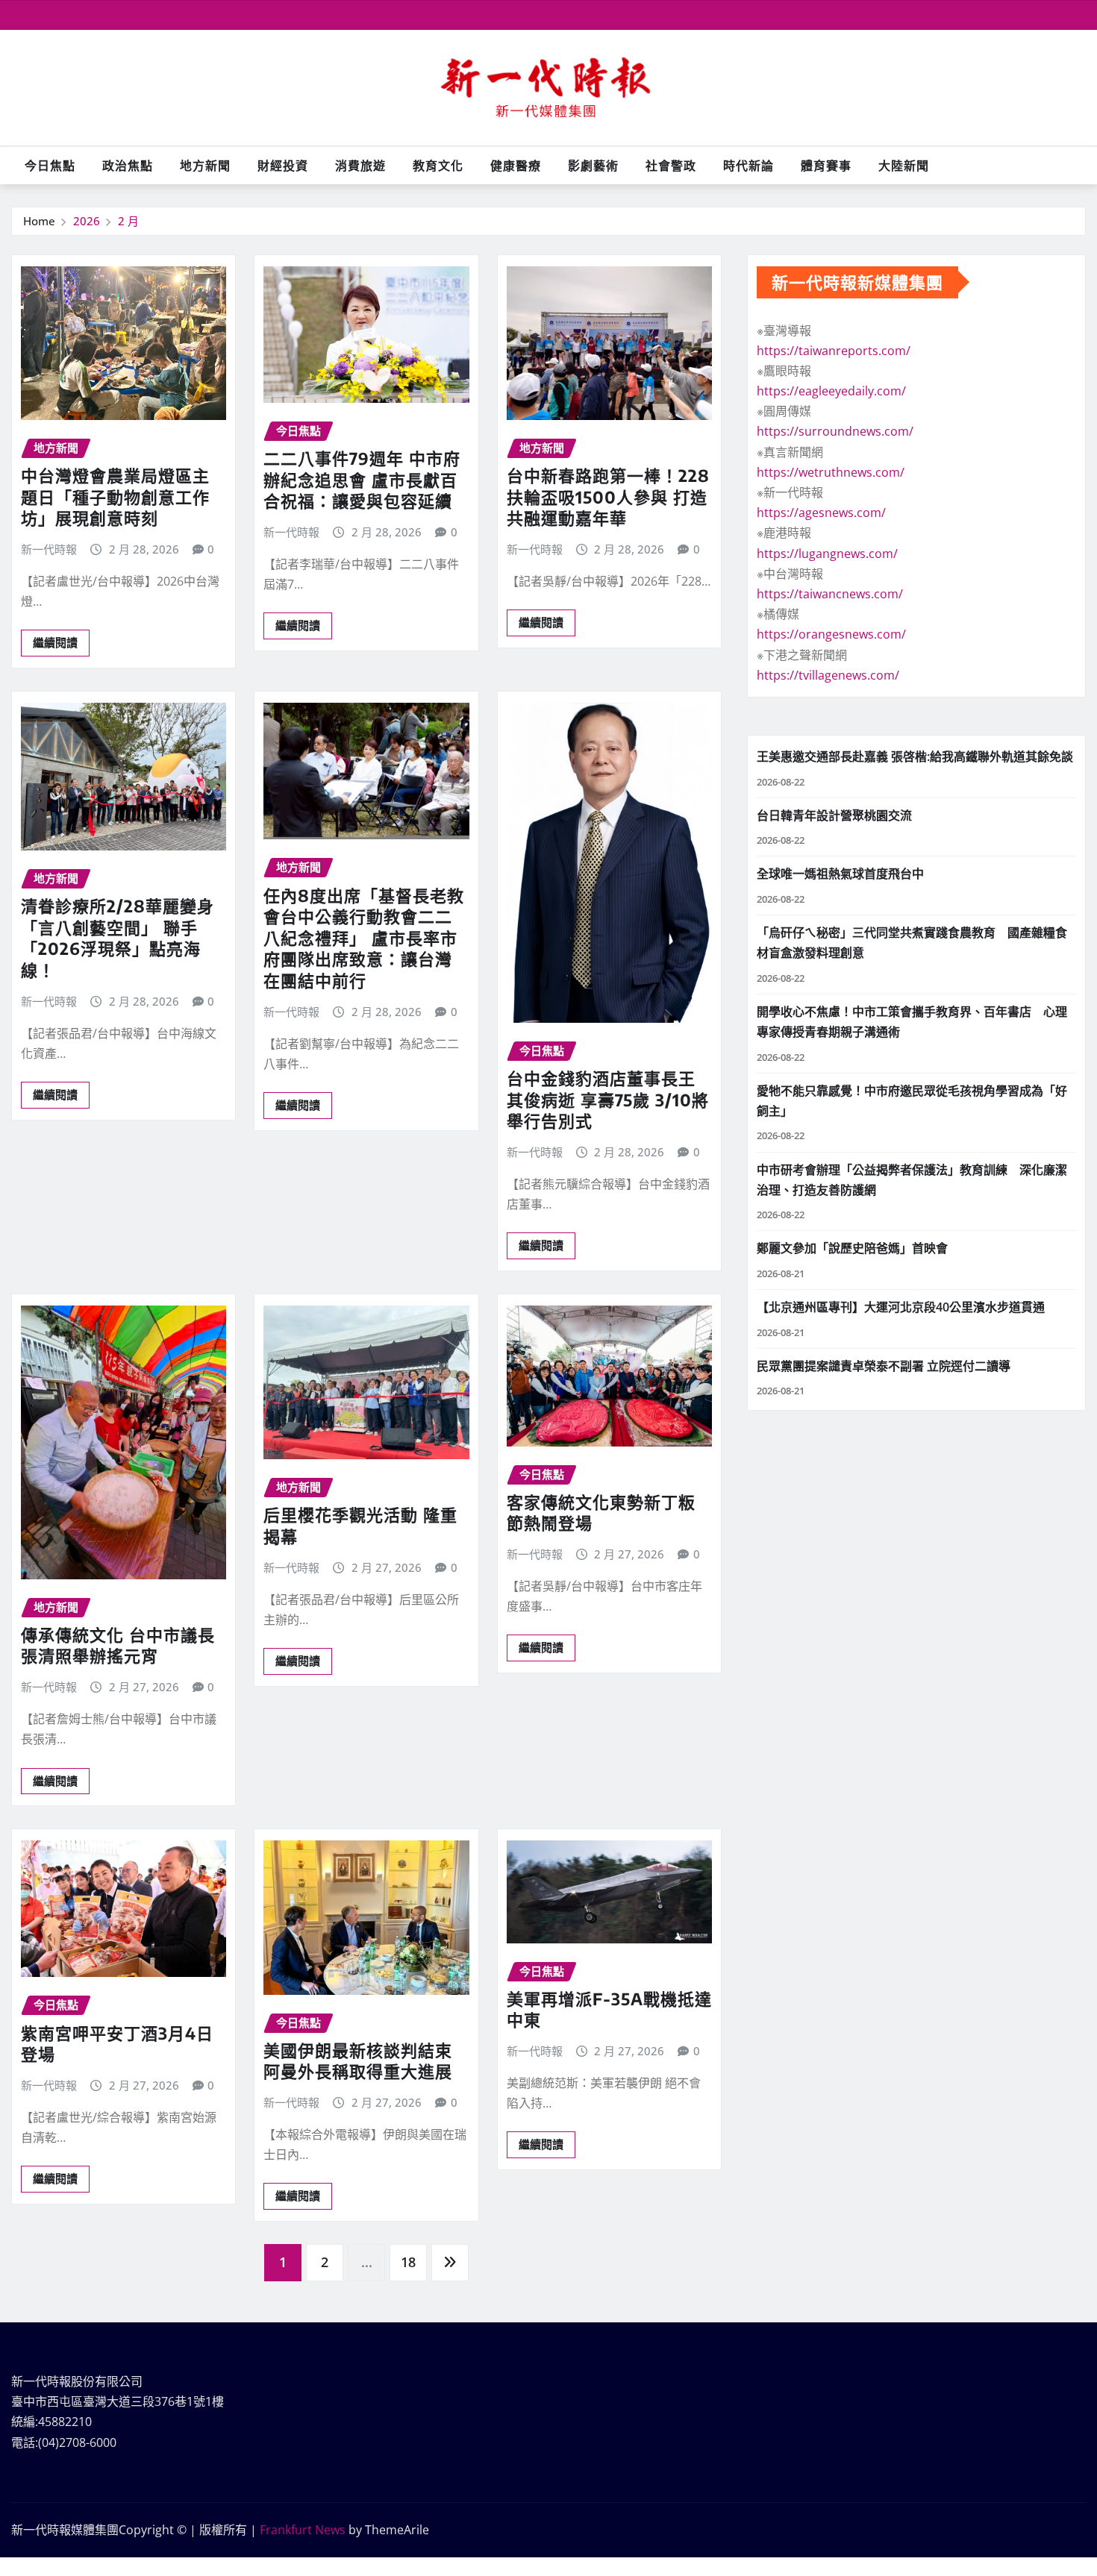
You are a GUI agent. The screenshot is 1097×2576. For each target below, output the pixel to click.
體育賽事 (826, 166)
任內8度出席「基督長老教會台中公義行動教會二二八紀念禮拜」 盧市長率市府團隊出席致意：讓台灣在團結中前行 (364, 938)
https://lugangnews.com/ (827, 554)
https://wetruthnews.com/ (831, 472)
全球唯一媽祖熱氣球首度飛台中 (840, 874)
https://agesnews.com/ (821, 513)
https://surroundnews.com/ (835, 431)
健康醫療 (516, 166)
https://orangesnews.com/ (831, 634)
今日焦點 (50, 166)
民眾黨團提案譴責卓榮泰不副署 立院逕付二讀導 (884, 1366)
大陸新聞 (904, 166)
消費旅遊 (360, 166)
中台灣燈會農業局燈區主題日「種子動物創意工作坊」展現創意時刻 (115, 496)
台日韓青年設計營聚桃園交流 (834, 815)
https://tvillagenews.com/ (828, 675)
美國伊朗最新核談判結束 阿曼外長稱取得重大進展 (358, 2061)
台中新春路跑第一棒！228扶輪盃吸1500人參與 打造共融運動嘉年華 (608, 496)
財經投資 (283, 166)
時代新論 (748, 166)
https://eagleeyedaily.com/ (831, 391)
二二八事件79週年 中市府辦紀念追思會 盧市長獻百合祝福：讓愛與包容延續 (362, 479)
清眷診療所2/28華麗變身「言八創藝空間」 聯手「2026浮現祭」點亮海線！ (118, 938)
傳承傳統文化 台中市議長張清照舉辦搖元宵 (118, 1645)
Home (39, 221)
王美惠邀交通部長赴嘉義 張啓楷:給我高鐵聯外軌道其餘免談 (915, 756)
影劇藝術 (593, 166)
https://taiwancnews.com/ (830, 594)
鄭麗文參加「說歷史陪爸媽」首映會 (852, 1248)
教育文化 (438, 166)
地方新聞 (205, 166)
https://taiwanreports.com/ (834, 351)
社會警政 (671, 166)
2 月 (128, 221)
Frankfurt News (303, 2530)
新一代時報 (49, 549)
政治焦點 (128, 166)
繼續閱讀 (55, 642)
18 (408, 2262)
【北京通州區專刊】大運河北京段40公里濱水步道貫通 (901, 1307)
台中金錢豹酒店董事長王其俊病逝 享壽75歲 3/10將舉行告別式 (608, 1099)
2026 (87, 221)
